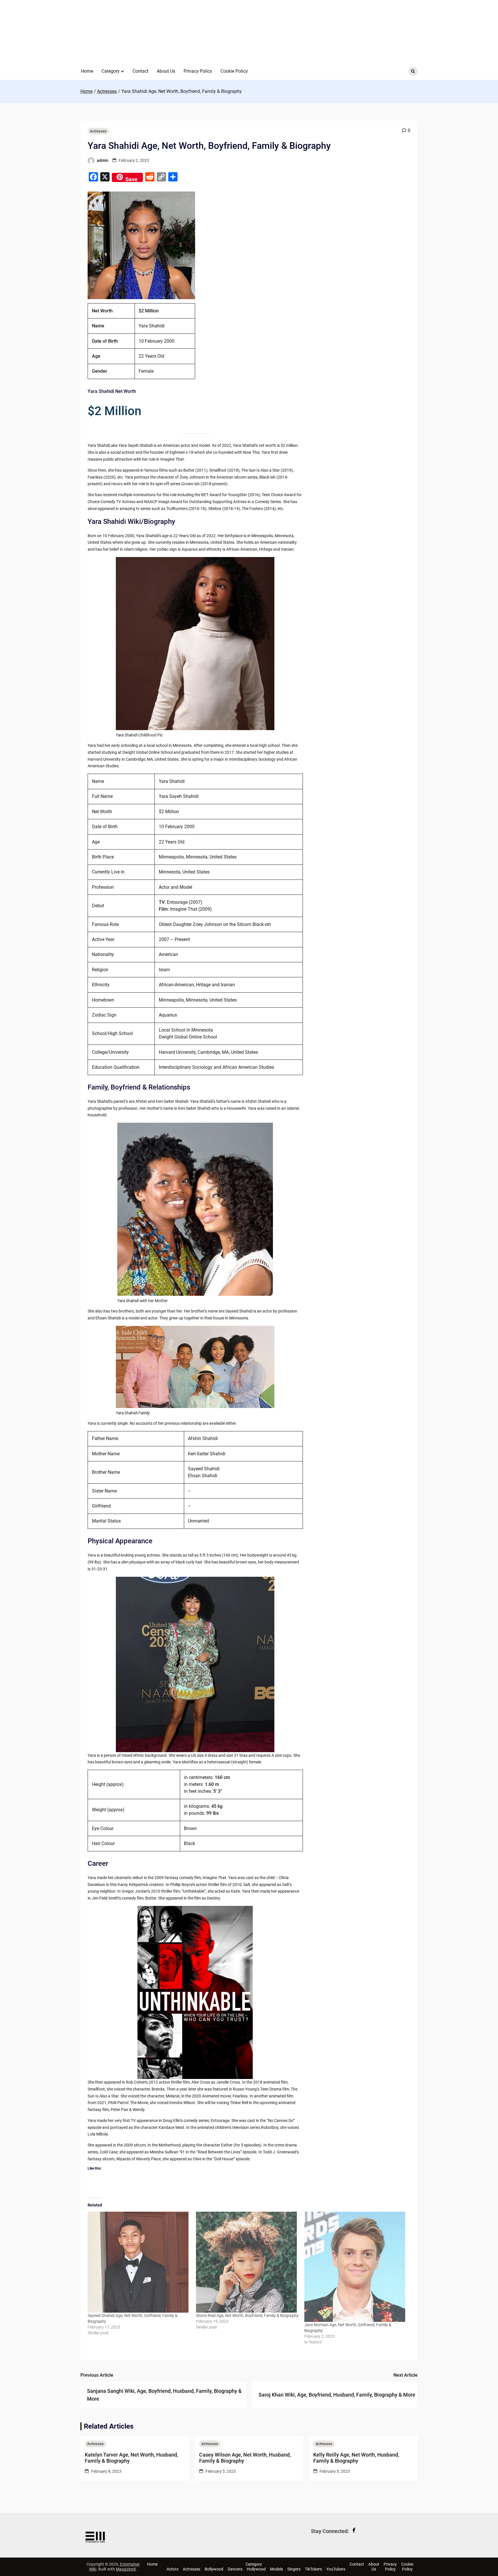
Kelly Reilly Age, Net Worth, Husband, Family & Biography (356, 2458)
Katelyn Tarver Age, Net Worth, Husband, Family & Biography (131, 2458)
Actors (172, 2569)
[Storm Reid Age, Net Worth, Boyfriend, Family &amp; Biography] (247, 2262)
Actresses (98, 131)
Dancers (235, 2569)
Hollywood (256, 2569)
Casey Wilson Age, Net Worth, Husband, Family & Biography (245, 2458)
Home (87, 71)
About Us (166, 71)
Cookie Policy (234, 71)
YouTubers (336, 2569)
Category (111, 71)
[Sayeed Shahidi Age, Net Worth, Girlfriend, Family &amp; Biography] (139, 2262)
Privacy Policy (198, 71)
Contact (140, 71)
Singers (294, 2569)
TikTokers (313, 2569)
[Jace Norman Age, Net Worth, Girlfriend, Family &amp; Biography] (356, 2267)
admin (103, 160)
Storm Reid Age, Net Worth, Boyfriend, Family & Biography (247, 2316)
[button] (122, 71)
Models (277, 2569)
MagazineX (126, 2569)
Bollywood (214, 2569)
